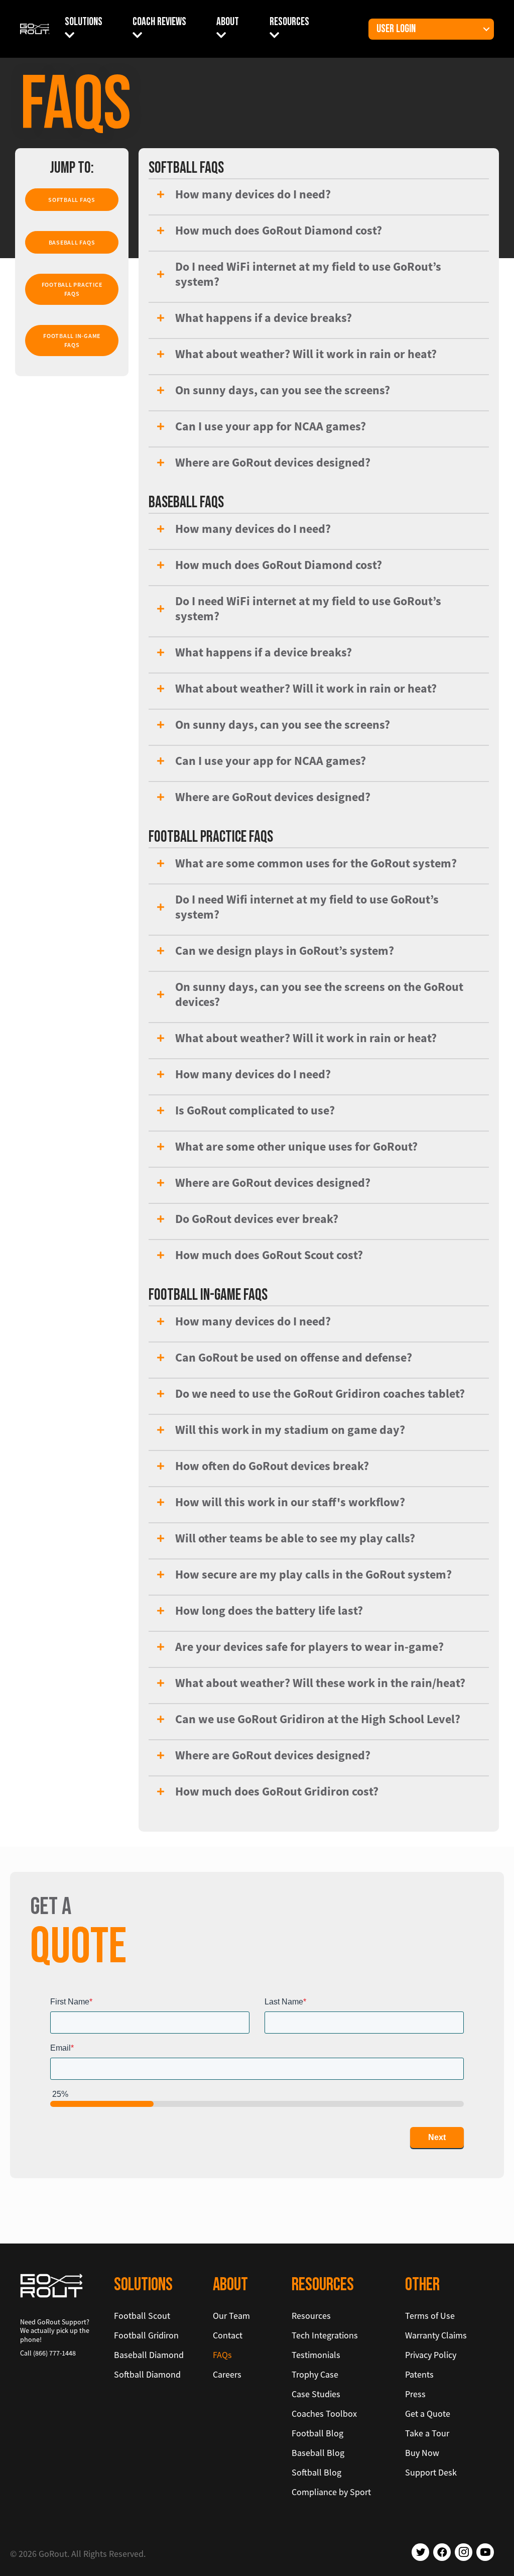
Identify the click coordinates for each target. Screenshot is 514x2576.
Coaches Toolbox (324, 2414)
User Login (396, 29)
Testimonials (316, 2355)
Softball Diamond (147, 2374)
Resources (289, 22)
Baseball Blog (318, 2453)
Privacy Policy (431, 2355)
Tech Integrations (325, 2335)
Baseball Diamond (149, 2355)
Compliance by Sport (331, 2492)
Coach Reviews (159, 22)
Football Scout (142, 2316)
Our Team (231, 2316)
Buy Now (422, 2453)
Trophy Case (315, 2374)
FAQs (222, 2355)
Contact (228, 2335)
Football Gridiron (146, 2335)
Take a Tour (427, 2433)
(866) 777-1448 (54, 2353)
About (228, 22)
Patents (419, 2374)
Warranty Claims (436, 2335)
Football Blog (317, 2433)
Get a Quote (428, 2414)
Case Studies (316, 2394)
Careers (227, 2374)
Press (415, 2394)
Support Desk (431, 2472)
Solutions (84, 22)
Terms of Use (430, 2316)
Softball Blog (316, 2472)
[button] (486, 29)
